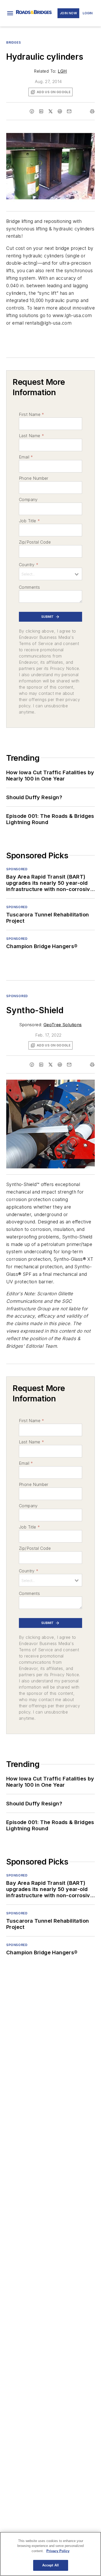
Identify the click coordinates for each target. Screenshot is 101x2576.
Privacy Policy (58, 2551)
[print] (92, 111)
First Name (31, 414)
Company (28, 499)
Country (29, 565)
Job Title (29, 521)
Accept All (51, 2565)
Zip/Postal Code (35, 542)
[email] (69, 111)
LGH (62, 71)
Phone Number (34, 478)
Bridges (13, 42)
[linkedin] (41, 111)
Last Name (31, 436)
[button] (10, 13)
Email (26, 457)
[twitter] (51, 111)
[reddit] (60, 111)
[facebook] (32, 111)
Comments (29, 587)
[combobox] (51, 574)
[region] (51, 2554)
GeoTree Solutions (63, 1025)
